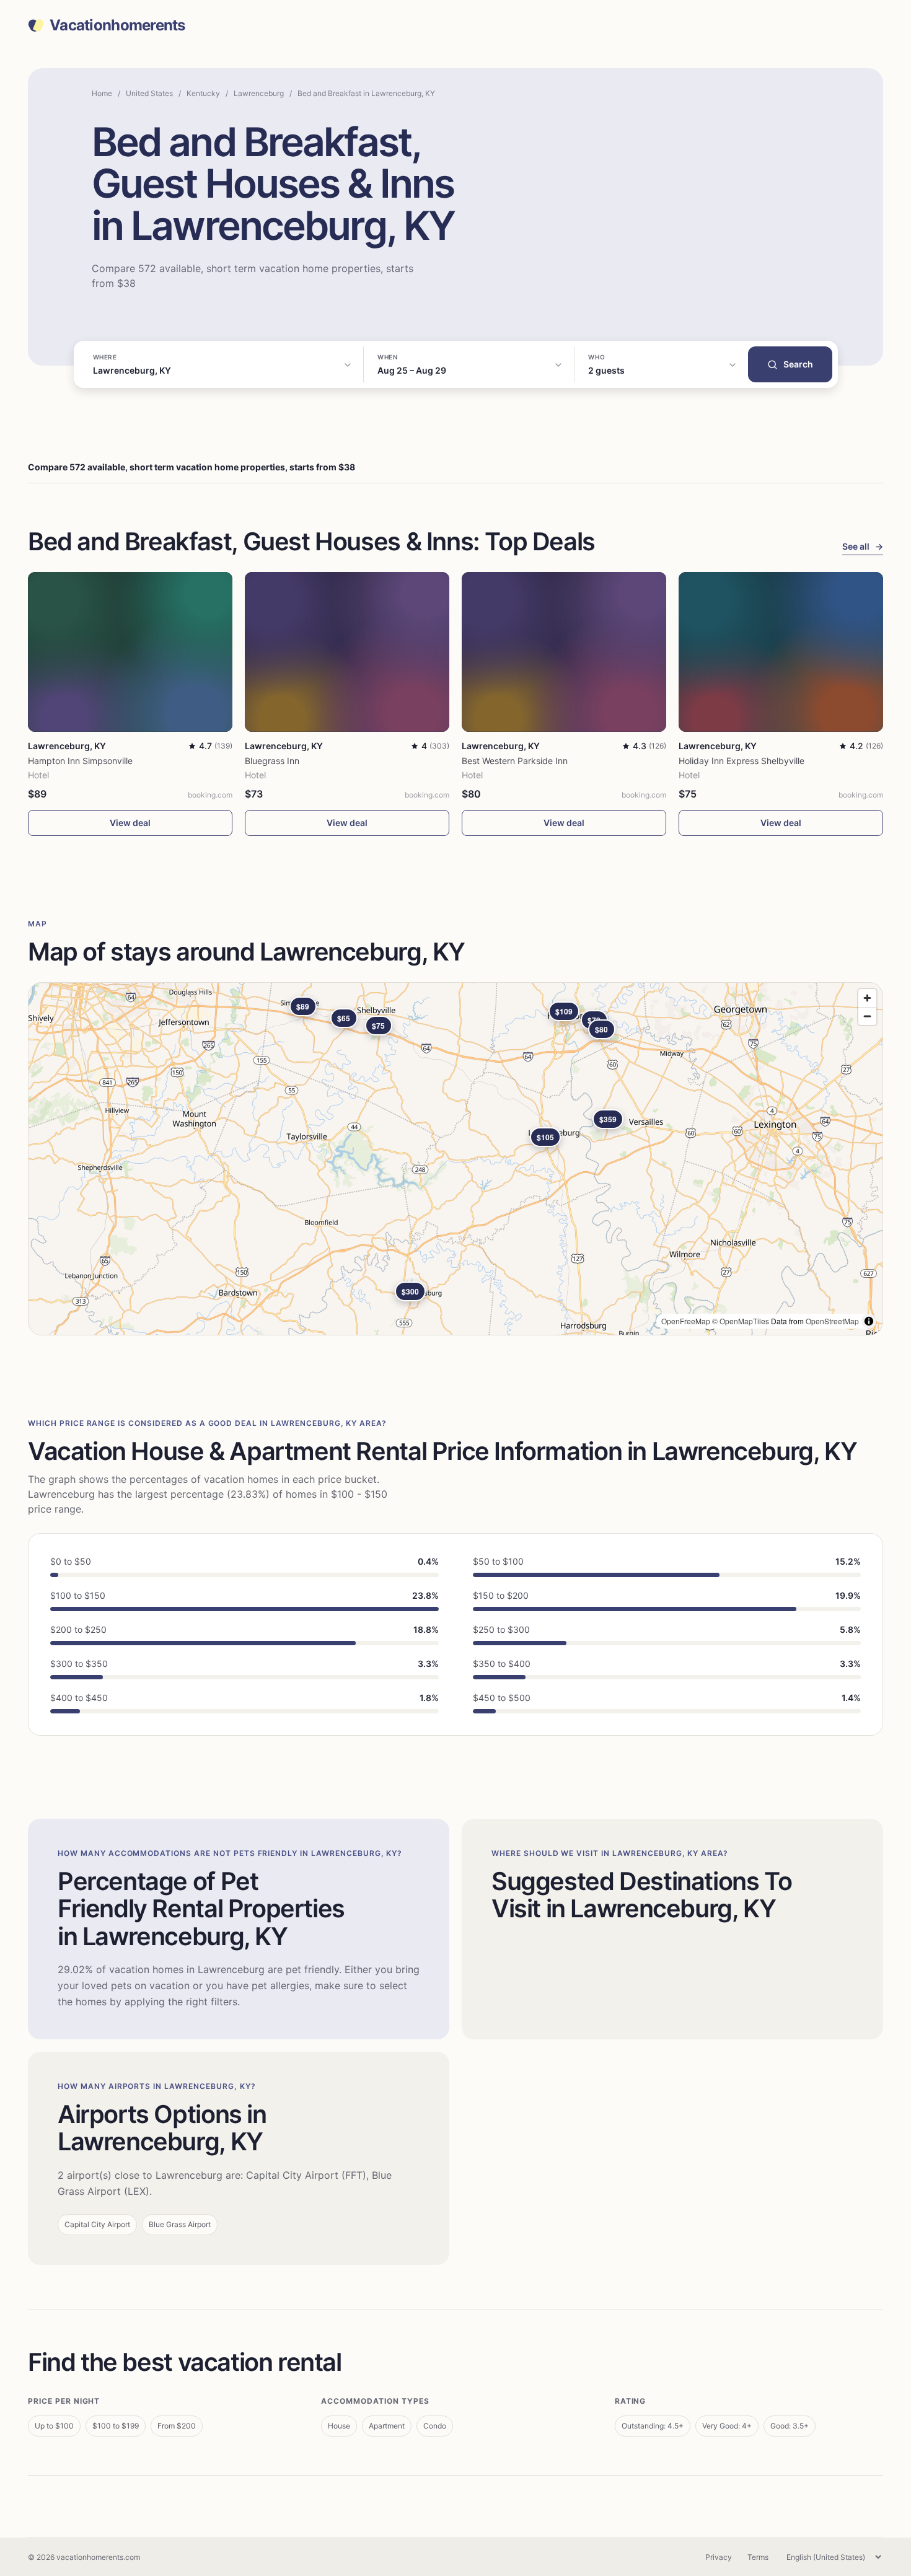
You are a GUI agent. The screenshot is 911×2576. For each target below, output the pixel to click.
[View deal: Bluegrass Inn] (347, 652)
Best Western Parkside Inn (515, 761)
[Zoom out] (867, 1016)
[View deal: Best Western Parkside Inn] (564, 652)
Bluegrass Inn (272, 761)
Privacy (719, 2557)
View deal (130, 823)
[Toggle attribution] (869, 1321)
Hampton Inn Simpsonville (80, 761)
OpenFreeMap (686, 1321)
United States (149, 93)
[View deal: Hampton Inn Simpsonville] (130, 652)
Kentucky (203, 93)
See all (863, 546)
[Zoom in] (867, 998)
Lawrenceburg (259, 93)
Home (102, 93)
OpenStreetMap (832, 1321)
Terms (758, 2557)
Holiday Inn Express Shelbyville (742, 761)
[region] (455, 1159)
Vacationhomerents (117, 25)
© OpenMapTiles (741, 1321)
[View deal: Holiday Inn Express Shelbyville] (781, 652)
